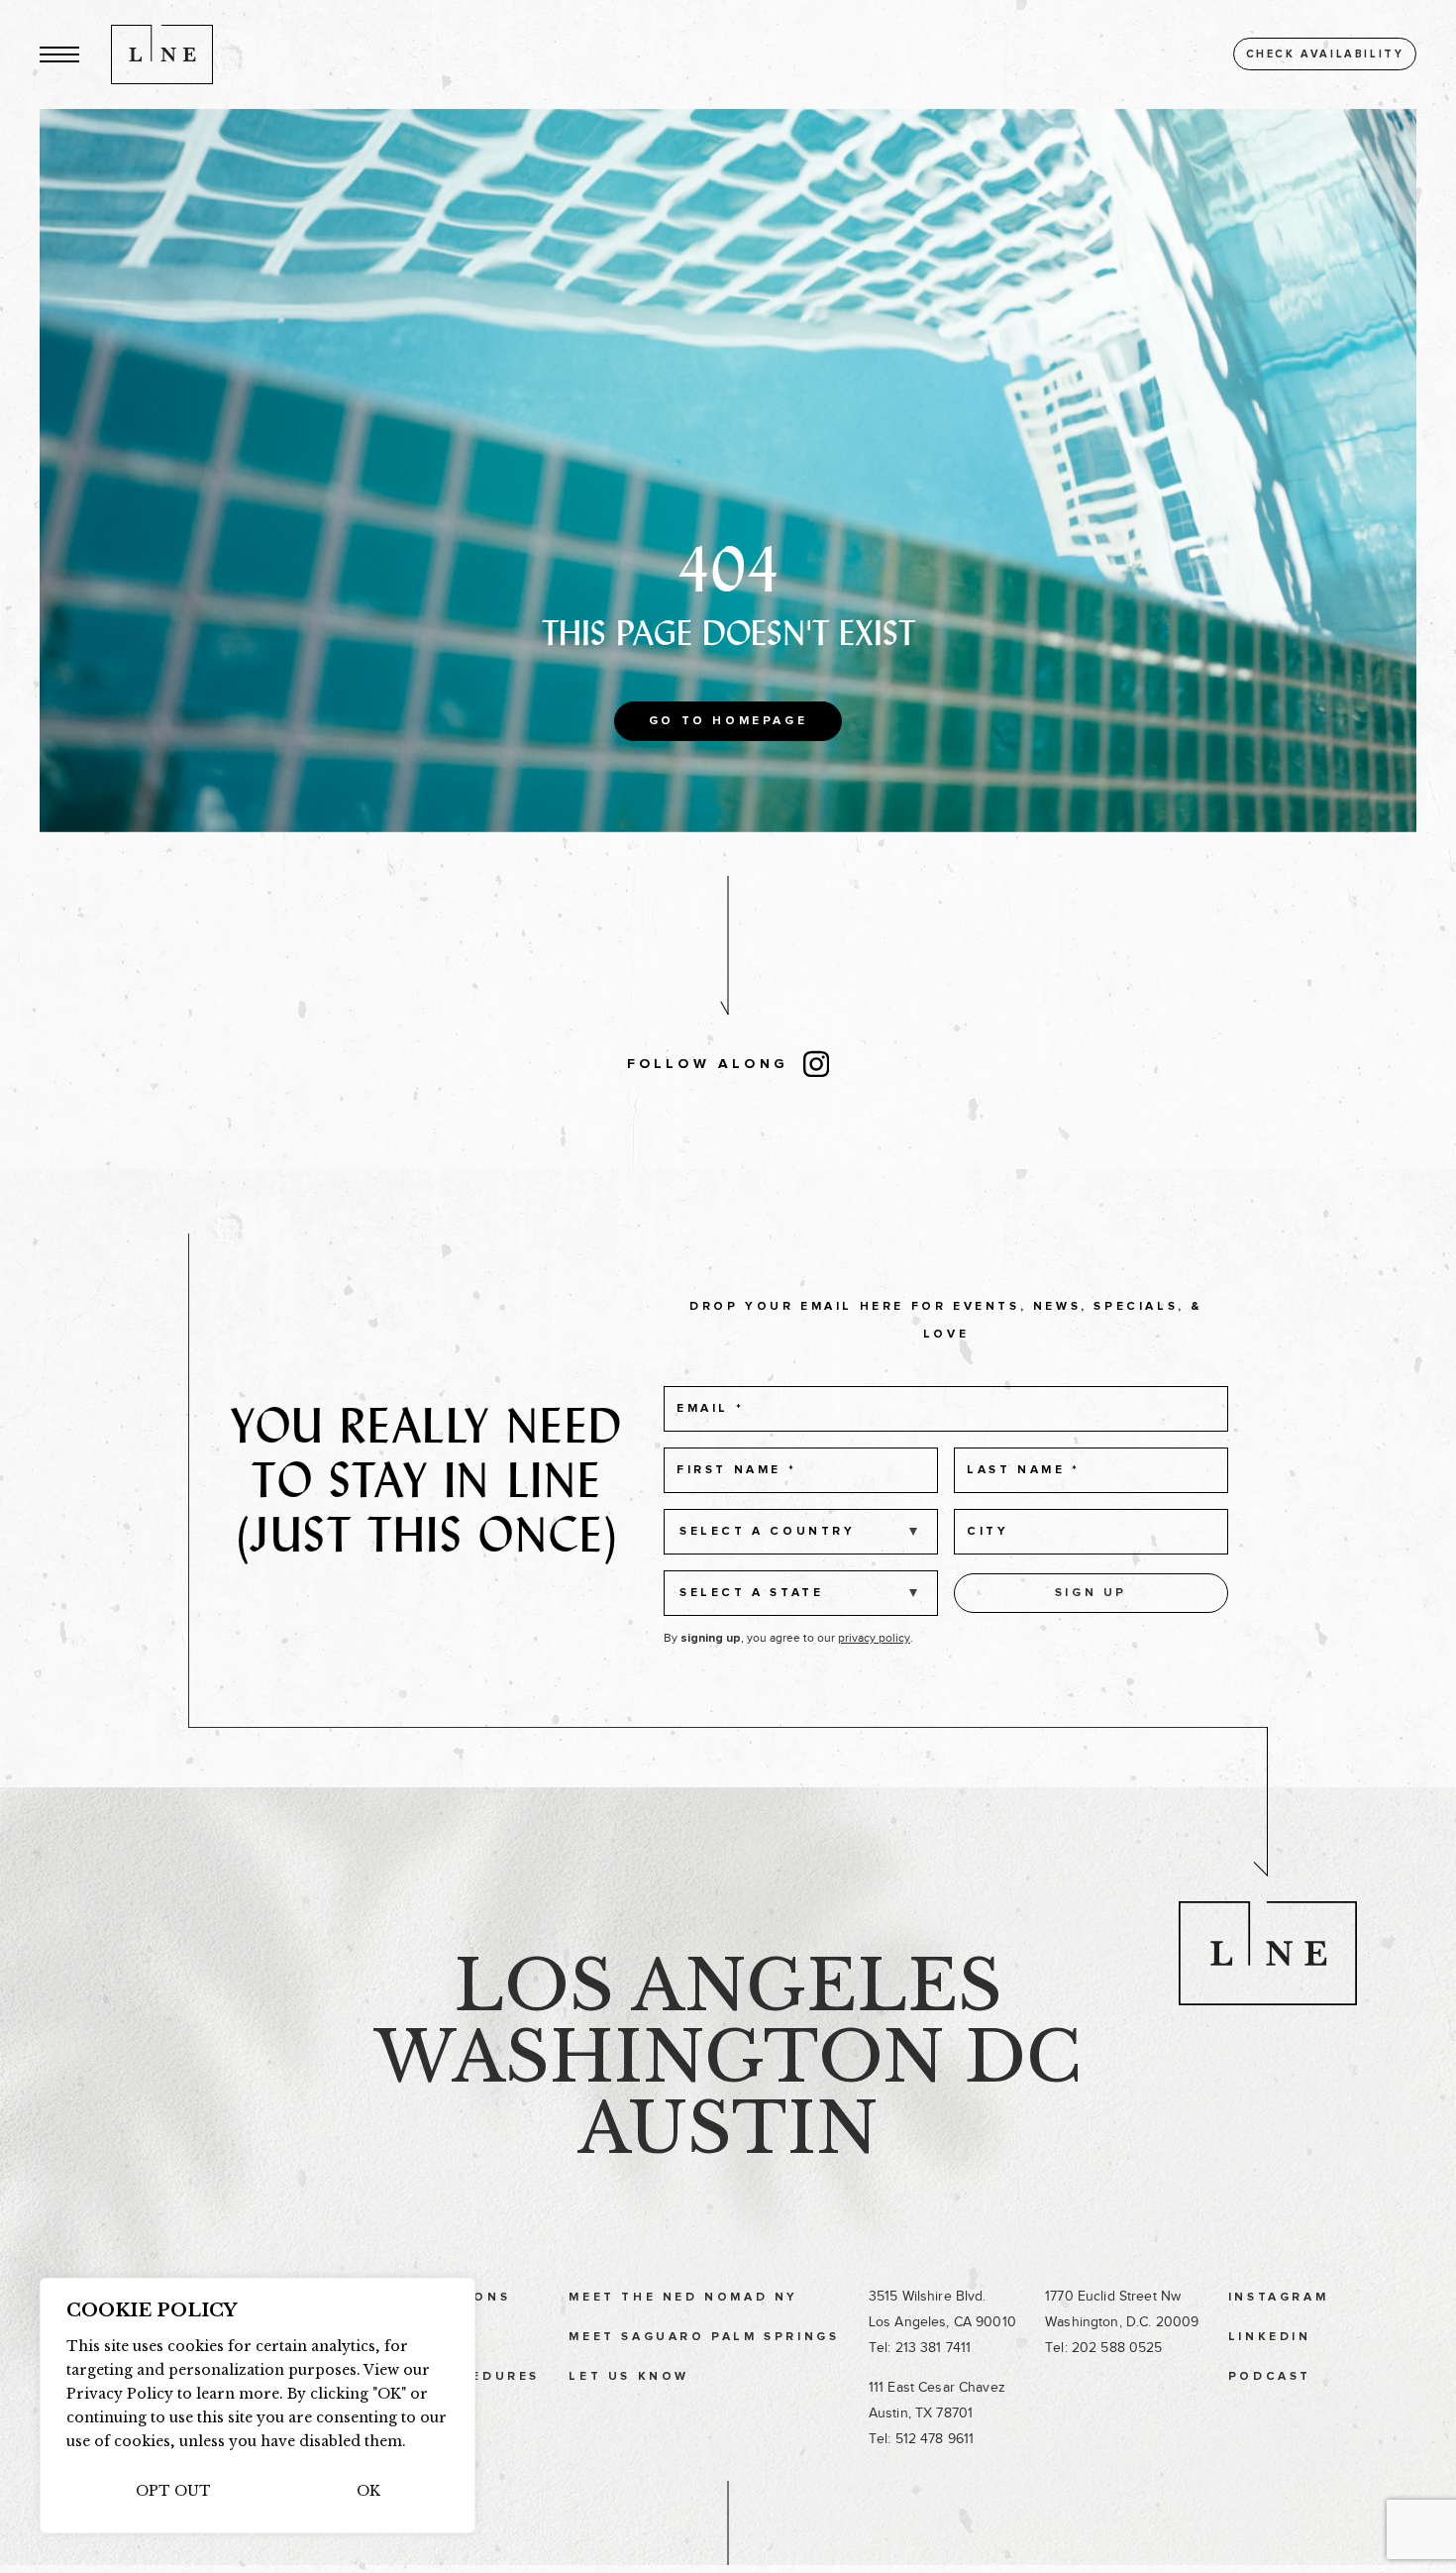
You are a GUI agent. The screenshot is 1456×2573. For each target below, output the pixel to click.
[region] (258, 2406)
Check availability (1325, 54)
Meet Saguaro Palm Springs (704, 2337)
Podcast (1270, 2377)
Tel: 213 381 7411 (920, 2348)
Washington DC (728, 2057)
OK (368, 2491)
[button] (59, 54)
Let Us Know (629, 2377)
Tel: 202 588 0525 (1103, 2348)
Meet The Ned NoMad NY (683, 2298)
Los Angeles (728, 1986)
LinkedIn (1270, 2337)
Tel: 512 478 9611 (921, 2439)
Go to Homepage (728, 721)
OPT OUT (173, 2491)
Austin (728, 2129)
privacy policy (874, 1638)
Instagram (1278, 2298)
